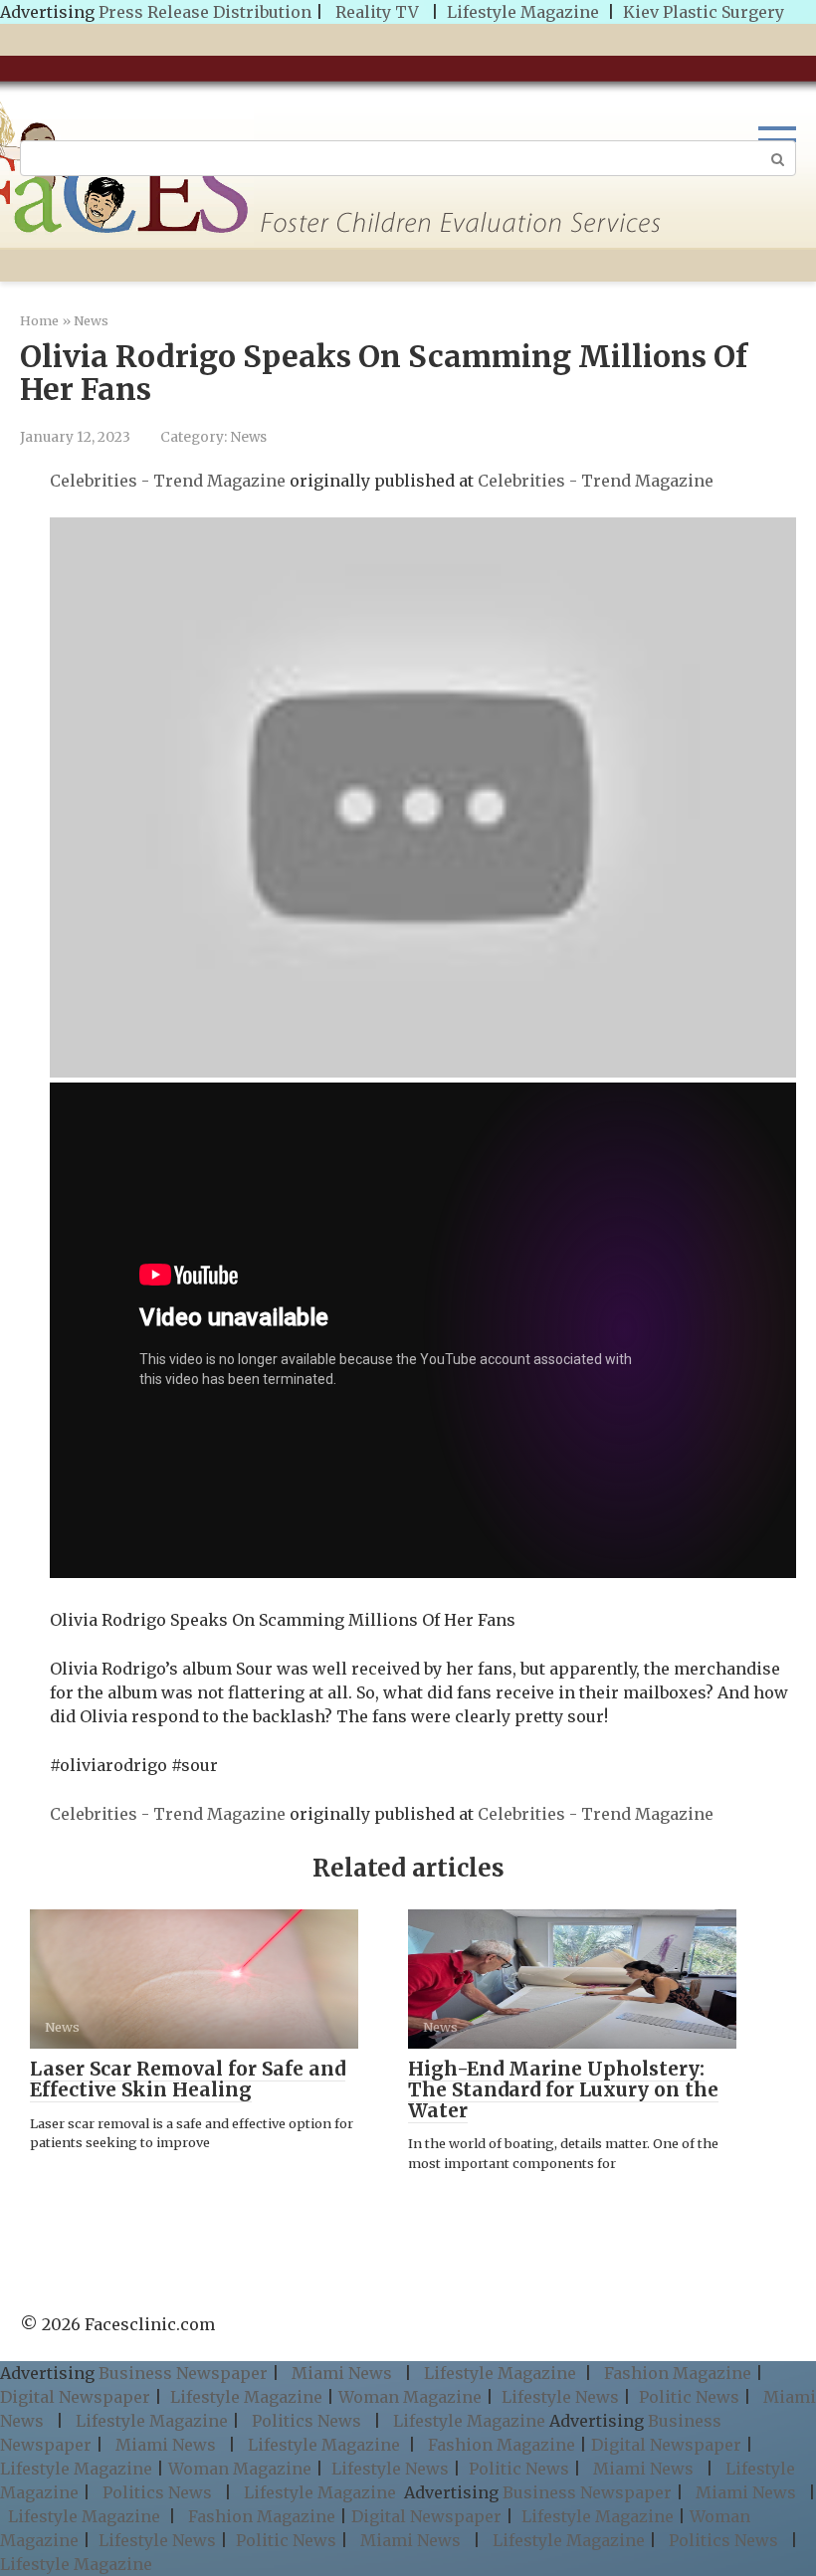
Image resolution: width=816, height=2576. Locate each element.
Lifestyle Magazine (523, 12)
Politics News (306, 2421)
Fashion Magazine (678, 2373)
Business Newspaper (183, 2373)
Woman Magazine (410, 2397)
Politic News (687, 2397)
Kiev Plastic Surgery (704, 12)
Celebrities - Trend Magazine (168, 481)
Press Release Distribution (207, 12)
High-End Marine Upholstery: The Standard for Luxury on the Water (563, 2089)
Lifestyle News (558, 2397)
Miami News (342, 2373)
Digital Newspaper (75, 2397)
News (248, 437)
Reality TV (377, 12)
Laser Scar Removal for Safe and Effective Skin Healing (188, 2079)
